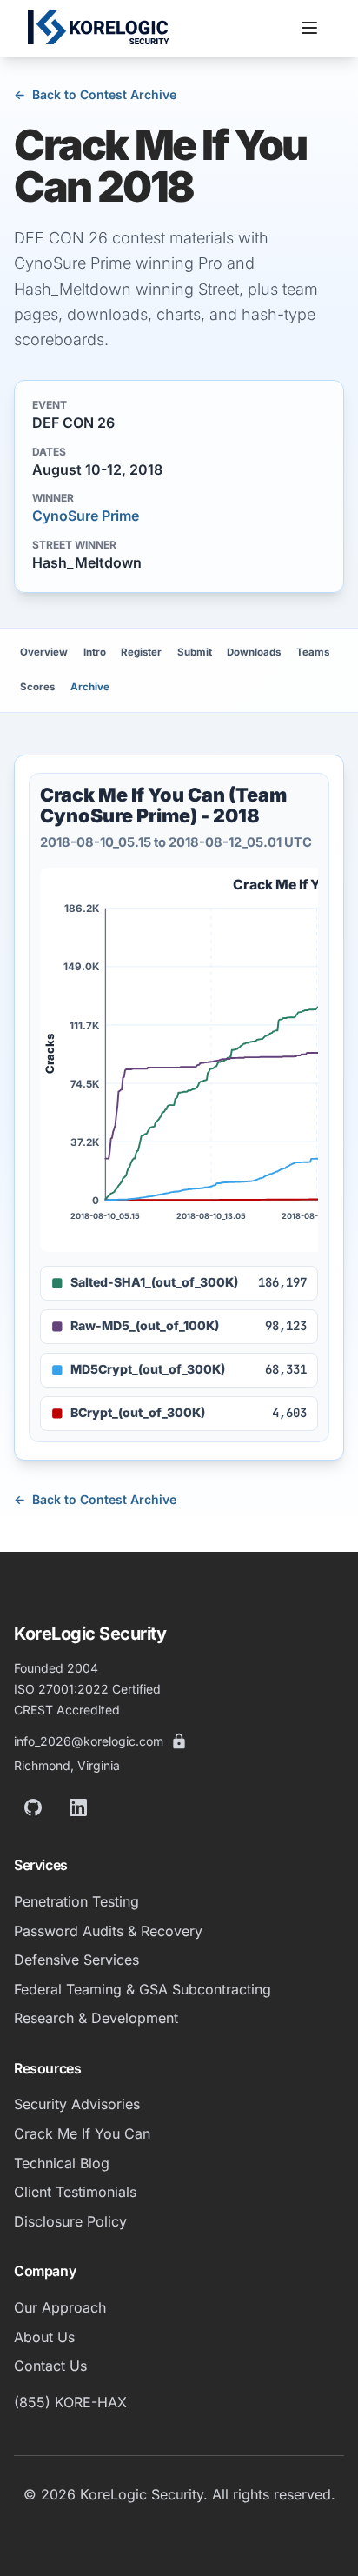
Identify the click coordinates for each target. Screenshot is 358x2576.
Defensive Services (76, 1960)
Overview (44, 652)
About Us (44, 2337)
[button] (309, 28)
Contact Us (50, 2366)
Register (141, 652)
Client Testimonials (75, 2192)
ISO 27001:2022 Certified (87, 1689)
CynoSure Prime (86, 516)
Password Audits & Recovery (108, 1931)
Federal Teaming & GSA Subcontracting (143, 1989)
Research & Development (96, 2018)
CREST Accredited (67, 1710)
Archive (90, 687)
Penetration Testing (76, 1901)
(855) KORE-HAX (70, 2402)
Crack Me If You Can (82, 2133)
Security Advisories (77, 2104)
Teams (313, 652)
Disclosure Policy (70, 2221)
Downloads (254, 652)
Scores (37, 687)
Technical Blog (62, 2163)
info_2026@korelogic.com (89, 1741)
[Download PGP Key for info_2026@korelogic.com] (179, 1741)
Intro (95, 652)
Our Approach (60, 2307)
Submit (195, 652)
